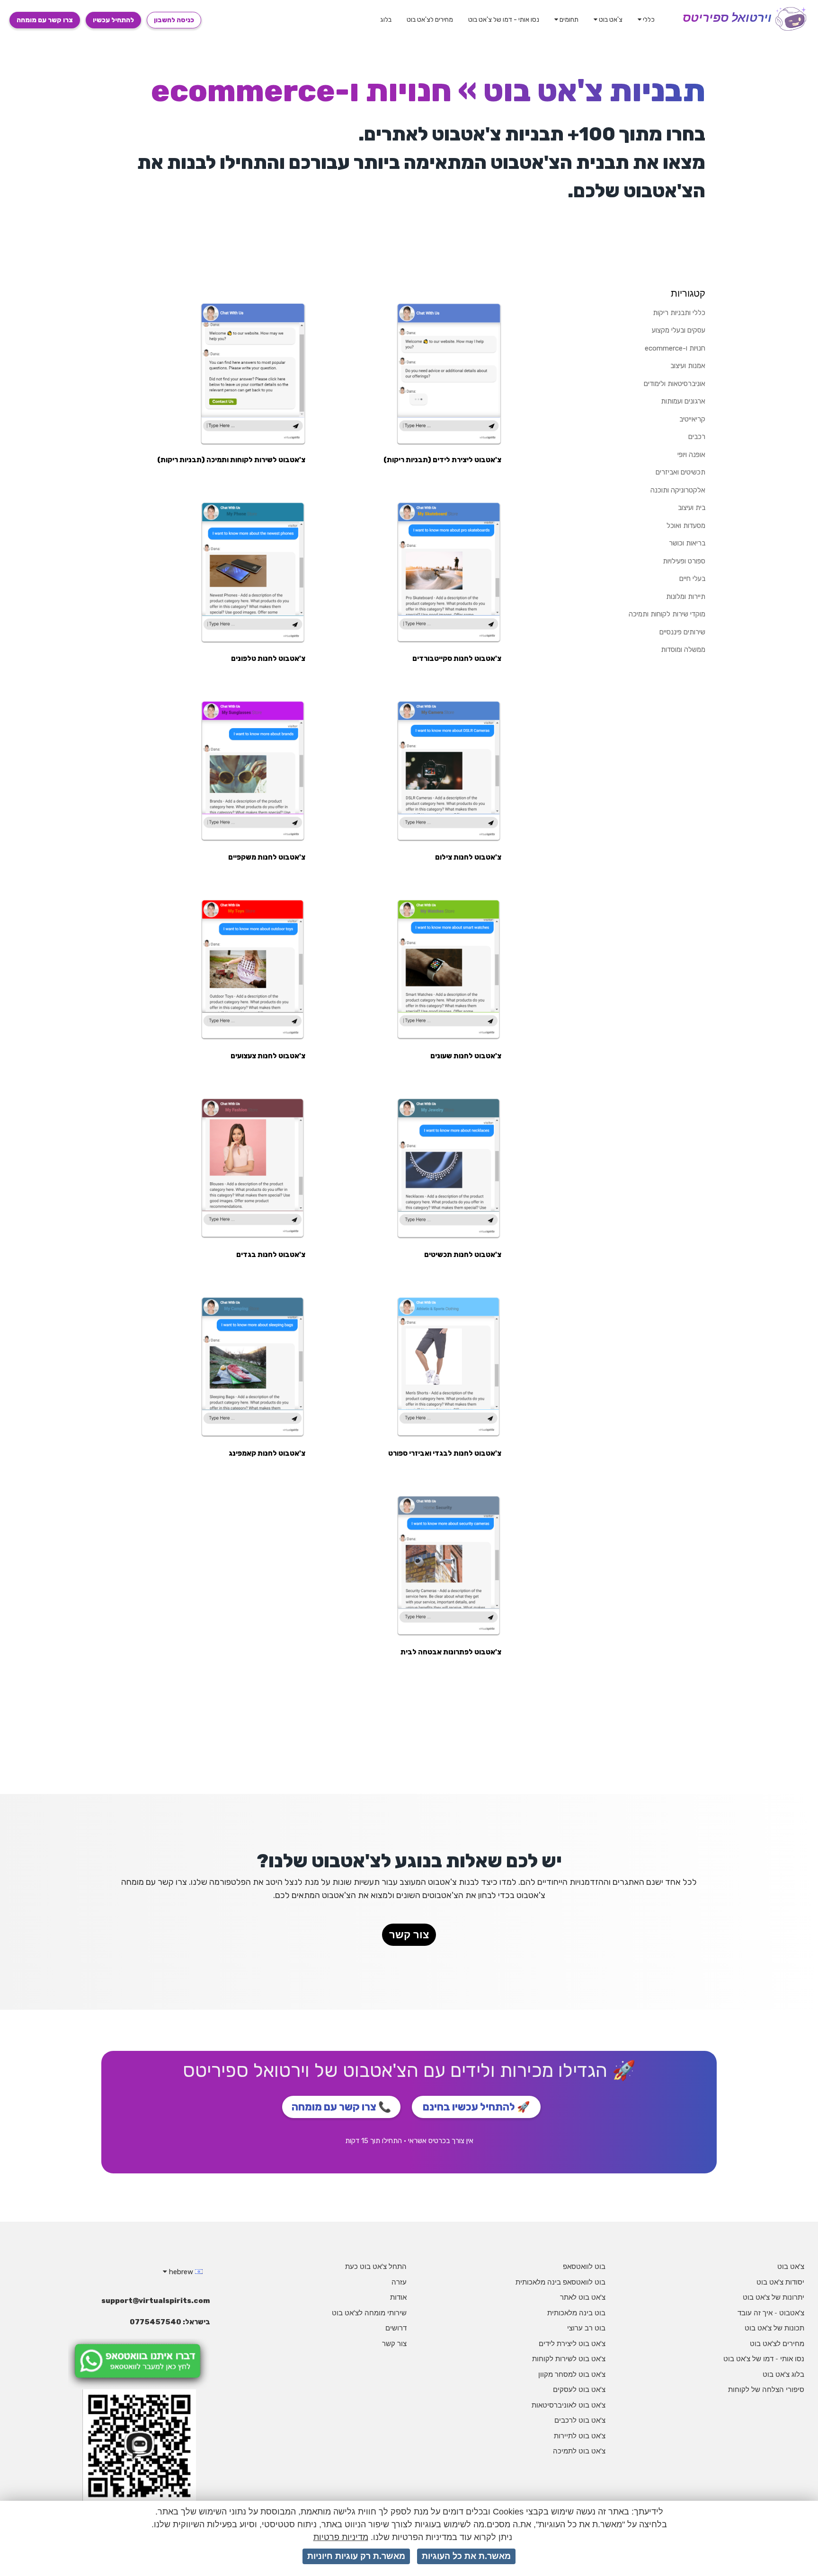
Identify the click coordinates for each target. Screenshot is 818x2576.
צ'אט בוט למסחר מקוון (572, 2374)
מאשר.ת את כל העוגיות (466, 2556)
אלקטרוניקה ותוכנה (678, 490)
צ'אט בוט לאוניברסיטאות (569, 2405)
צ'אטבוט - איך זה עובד (771, 2313)
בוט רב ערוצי (586, 2328)
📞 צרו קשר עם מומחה (341, 2107)
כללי (648, 20)
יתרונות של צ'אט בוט (774, 2297)
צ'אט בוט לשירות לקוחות (569, 2359)
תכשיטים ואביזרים (680, 472)
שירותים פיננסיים (682, 632)
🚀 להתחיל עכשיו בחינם (476, 2107)
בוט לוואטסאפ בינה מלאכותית (560, 2282)
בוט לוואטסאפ (584, 2266)
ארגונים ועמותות (683, 401)
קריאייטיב (692, 419)
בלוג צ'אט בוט (783, 2374)
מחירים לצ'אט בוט (430, 20)
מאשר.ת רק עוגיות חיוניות (356, 2556)
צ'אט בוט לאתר (583, 2297)
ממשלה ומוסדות (683, 650)
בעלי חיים (692, 579)
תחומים (568, 20)
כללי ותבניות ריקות (679, 313)
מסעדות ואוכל (686, 526)
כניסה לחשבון (174, 20)
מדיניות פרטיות (341, 2537)
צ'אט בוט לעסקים (579, 2389)
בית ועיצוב (692, 508)
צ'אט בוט (610, 20)
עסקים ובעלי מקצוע (679, 330)
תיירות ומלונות (686, 597)
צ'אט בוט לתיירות (580, 2436)
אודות (398, 2297)
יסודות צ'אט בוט (780, 2282)
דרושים (396, 2328)
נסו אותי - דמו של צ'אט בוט (504, 20)
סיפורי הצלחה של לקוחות (766, 2389)
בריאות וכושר (687, 543)
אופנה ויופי (691, 455)
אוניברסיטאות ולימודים (675, 384)
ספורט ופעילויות (684, 561)
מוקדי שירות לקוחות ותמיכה (667, 614)
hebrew (181, 2272)
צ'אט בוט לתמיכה (579, 2451)
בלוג (386, 20)
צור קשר (409, 1935)
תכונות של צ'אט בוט (774, 2328)
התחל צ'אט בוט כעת (376, 2266)
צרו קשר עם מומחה (45, 20)
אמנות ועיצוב (688, 366)
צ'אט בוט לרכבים (580, 2420)
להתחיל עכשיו (113, 20)
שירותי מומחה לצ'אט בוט (369, 2313)
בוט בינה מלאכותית (576, 2313)
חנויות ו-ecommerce (675, 348)
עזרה (399, 2282)
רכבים (697, 437)
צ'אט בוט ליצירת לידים (572, 2343)
